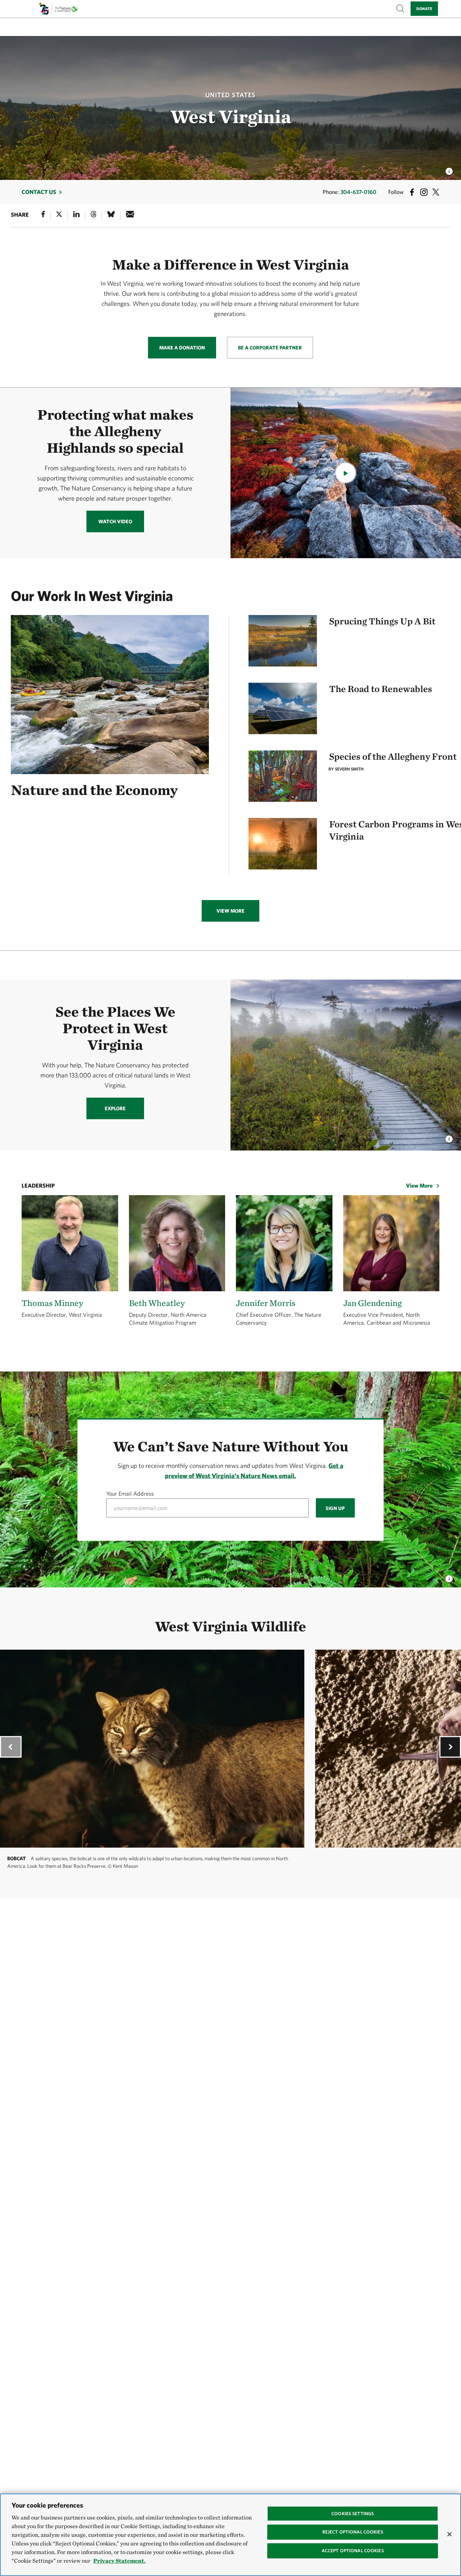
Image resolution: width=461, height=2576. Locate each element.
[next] (450, 1747)
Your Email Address (130, 1493)
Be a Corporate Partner (270, 348)
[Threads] (94, 215)
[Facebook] (43, 215)
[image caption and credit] (449, 1137)
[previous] (11, 1747)
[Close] (449, 2534)
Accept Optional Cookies (353, 2551)
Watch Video (115, 521)
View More (230, 911)
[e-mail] (130, 215)
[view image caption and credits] (449, 169)
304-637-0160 (358, 192)
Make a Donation (182, 348)
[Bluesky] (111, 215)
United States (230, 95)
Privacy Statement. (119, 2561)
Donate (424, 8)
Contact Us (39, 192)
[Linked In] (76, 215)
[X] (59, 215)
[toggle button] (449, 1577)
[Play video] (346, 473)
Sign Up (335, 1508)
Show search (400, 8)
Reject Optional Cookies (353, 2532)
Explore (115, 1108)
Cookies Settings (353, 2514)
